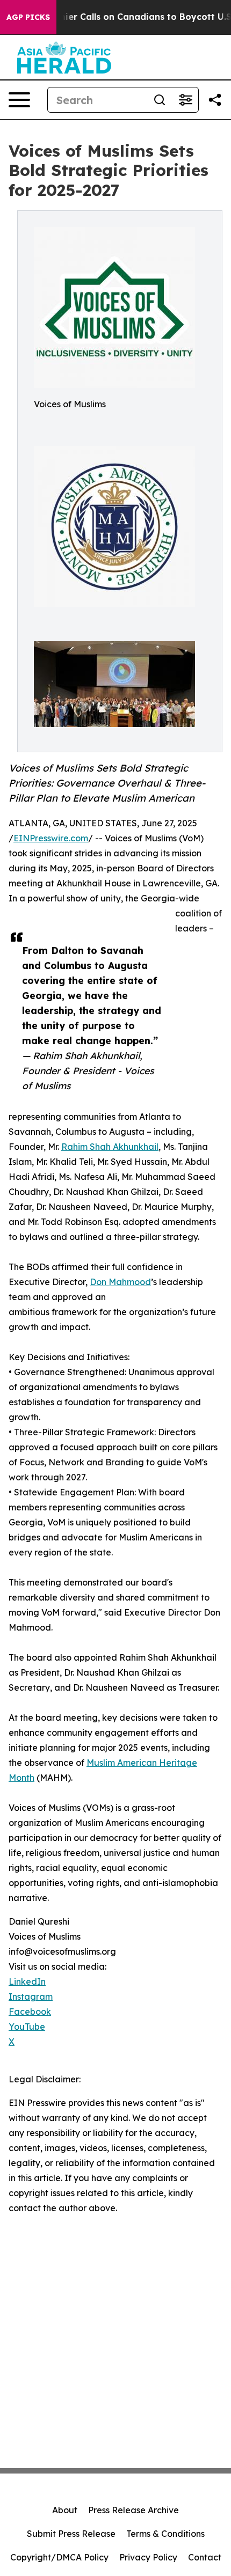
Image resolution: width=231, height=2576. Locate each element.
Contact (205, 2557)
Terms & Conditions (165, 2534)
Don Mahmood (120, 1282)
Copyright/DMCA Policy (59, 2557)
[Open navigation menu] (19, 100)
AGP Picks (28, 17)
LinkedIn (27, 1981)
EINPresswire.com (51, 838)
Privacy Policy (148, 2557)
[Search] (160, 100)
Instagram (31, 1997)
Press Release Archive (133, 2510)
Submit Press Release (71, 2534)
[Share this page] (215, 100)
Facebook (30, 2012)
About (65, 2510)
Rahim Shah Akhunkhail (110, 1147)
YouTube (27, 2027)
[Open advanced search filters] (185, 100)
